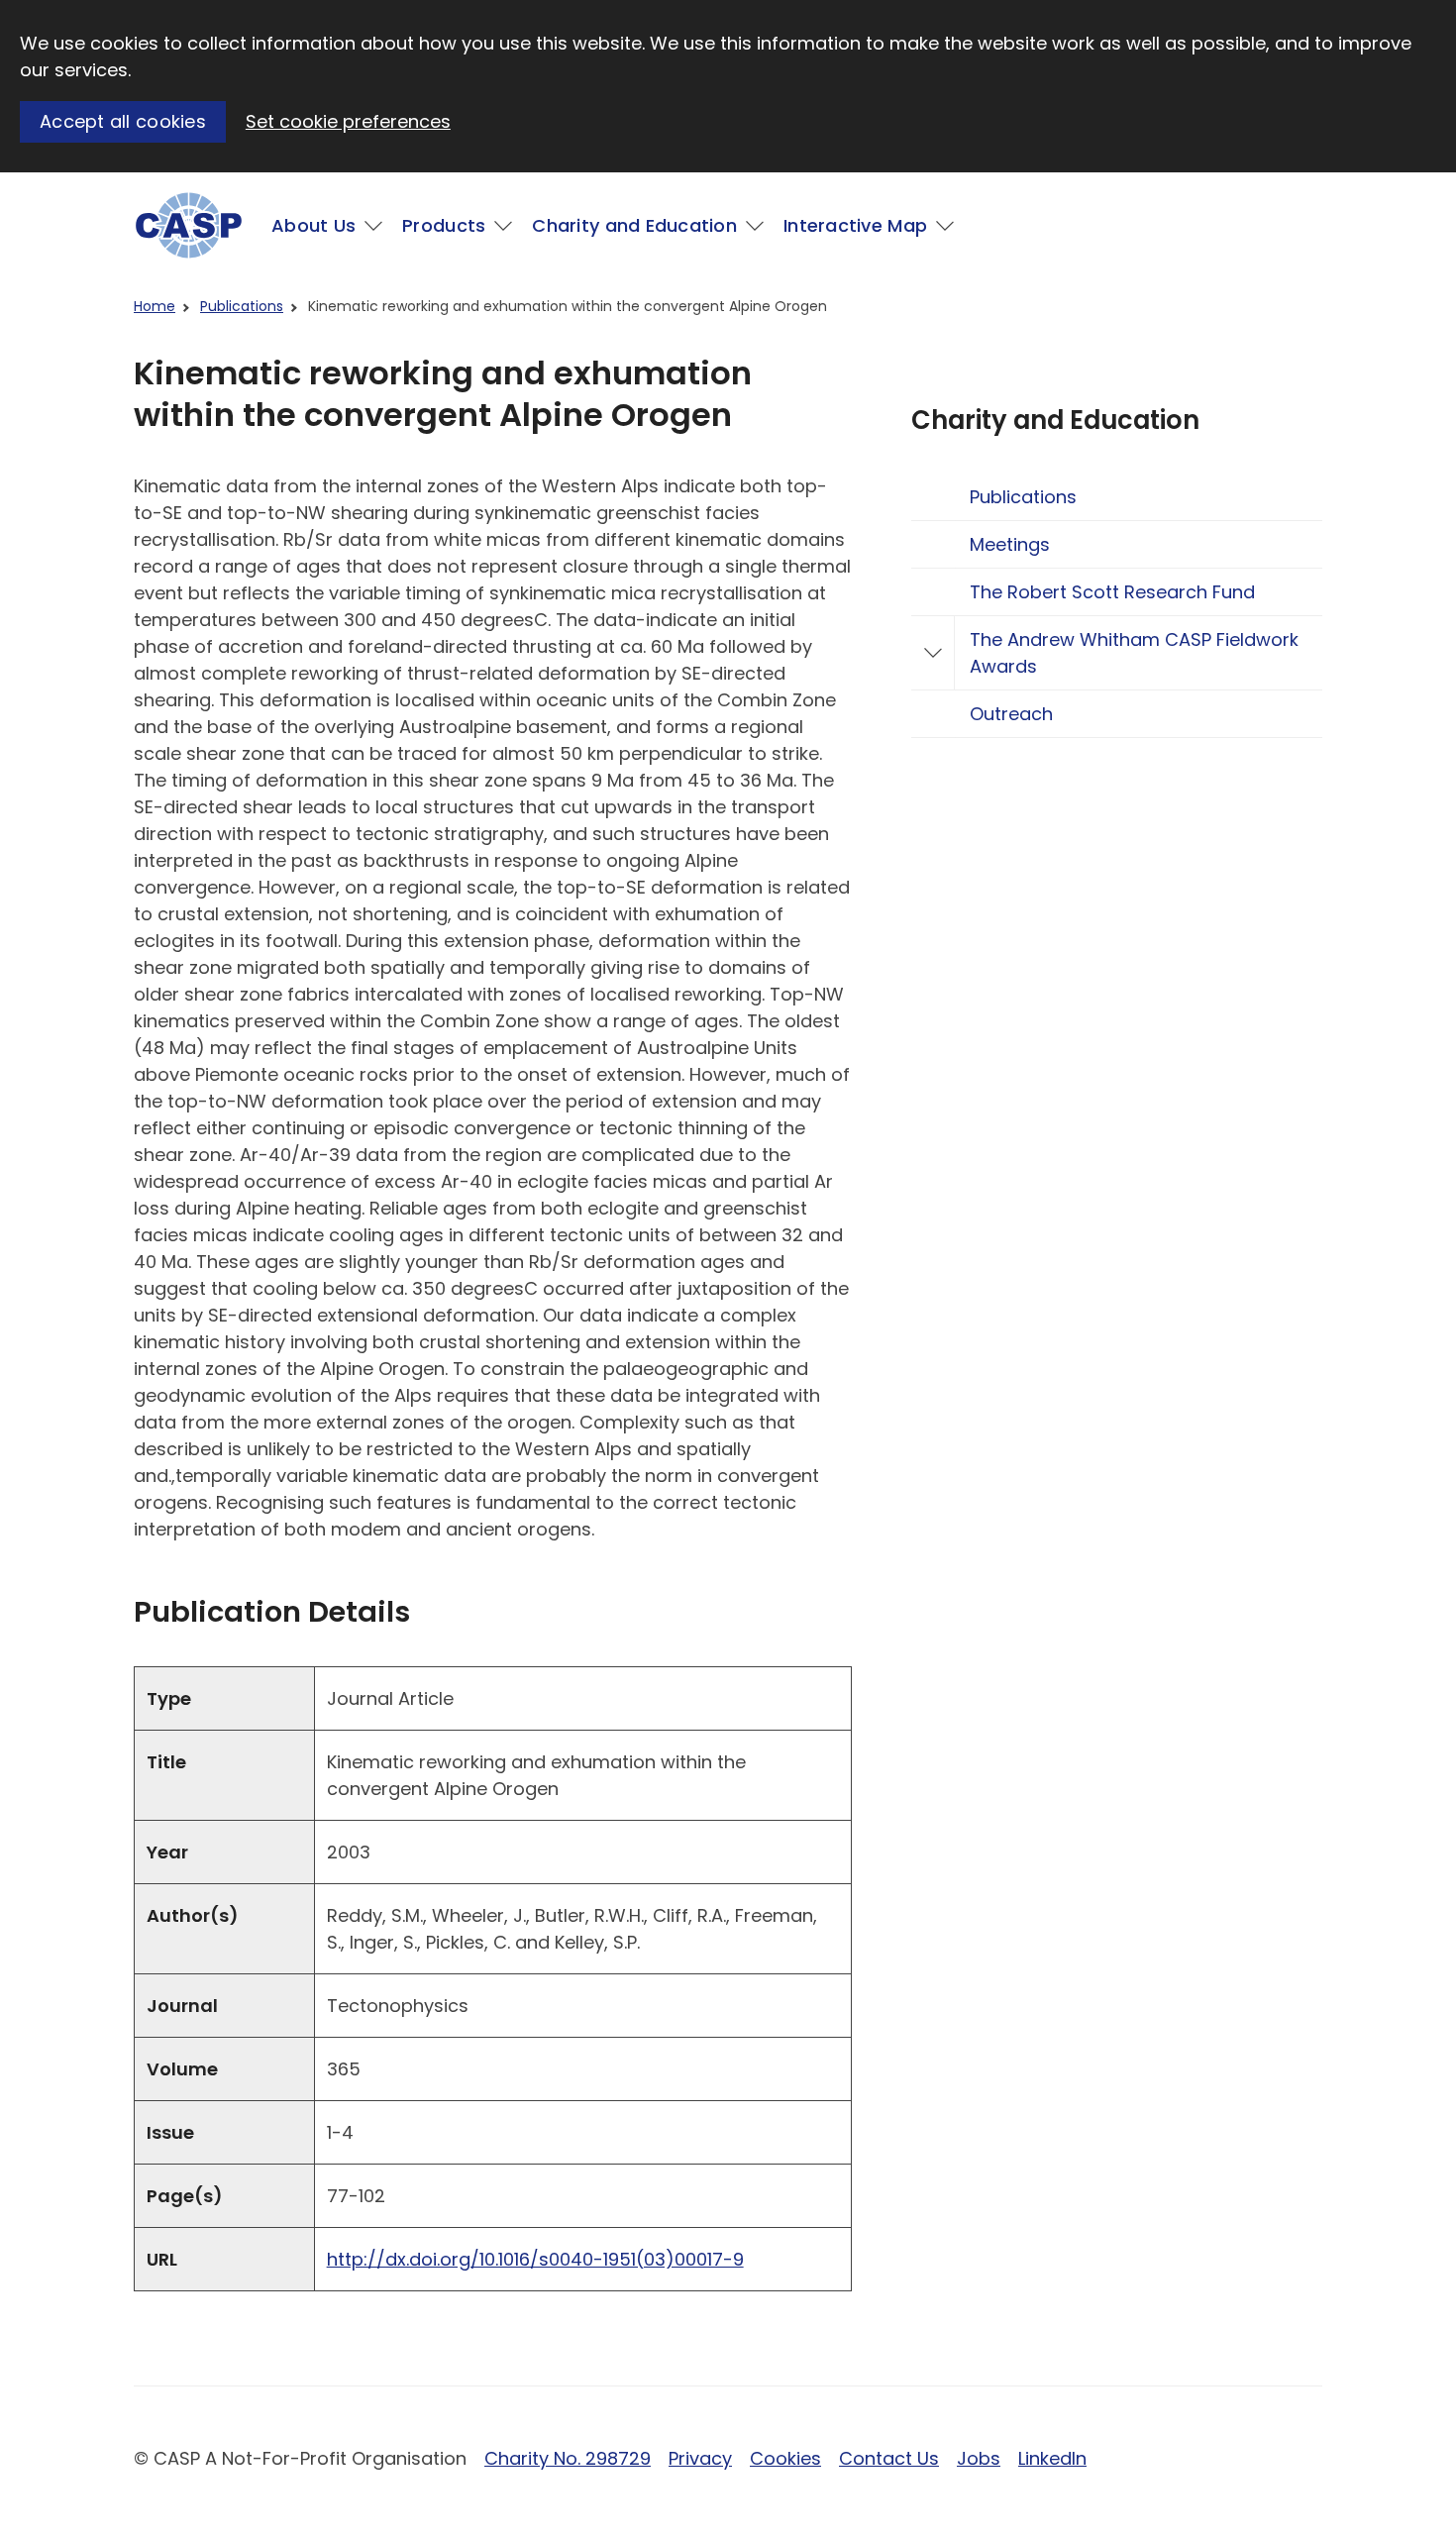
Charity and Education (634, 225)
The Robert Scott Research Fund (1112, 592)
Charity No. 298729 (568, 2458)
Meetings (1010, 544)
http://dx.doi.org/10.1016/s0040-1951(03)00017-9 (535, 2259)
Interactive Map (855, 225)
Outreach (1011, 714)
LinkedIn (1052, 2458)
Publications (242, 306)
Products (444, 225)
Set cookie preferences (348, 121)
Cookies (785, 2458)
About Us (313, 225)
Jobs (979, 2458)
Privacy (700, 2458)
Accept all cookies (123, 121)
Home (155, 306)
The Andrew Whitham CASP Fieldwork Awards (1134, 653)
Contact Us (889, 2458)
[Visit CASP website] (189, 225)
